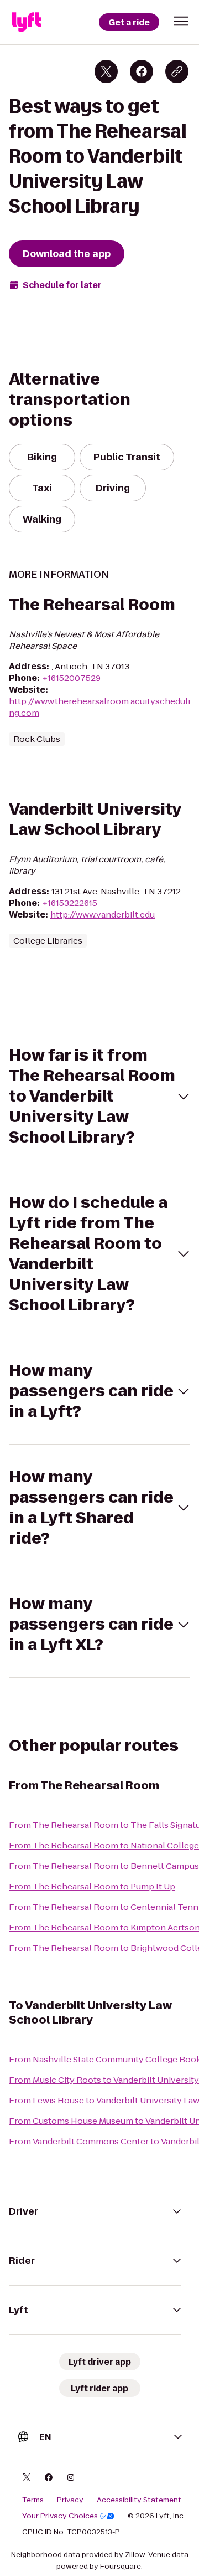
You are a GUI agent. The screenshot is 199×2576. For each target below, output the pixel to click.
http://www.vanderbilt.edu (103, 915)
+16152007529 (71, 678)
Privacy (70, 2500)
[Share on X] (106, 71)
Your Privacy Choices (60, 2516)
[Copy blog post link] (177, 71)
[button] (181, 21)
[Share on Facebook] (142, 71)
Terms (33, 2500)
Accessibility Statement (139, 2500)
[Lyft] (27, 22)
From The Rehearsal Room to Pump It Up (92, 1886)
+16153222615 (70, 903)
